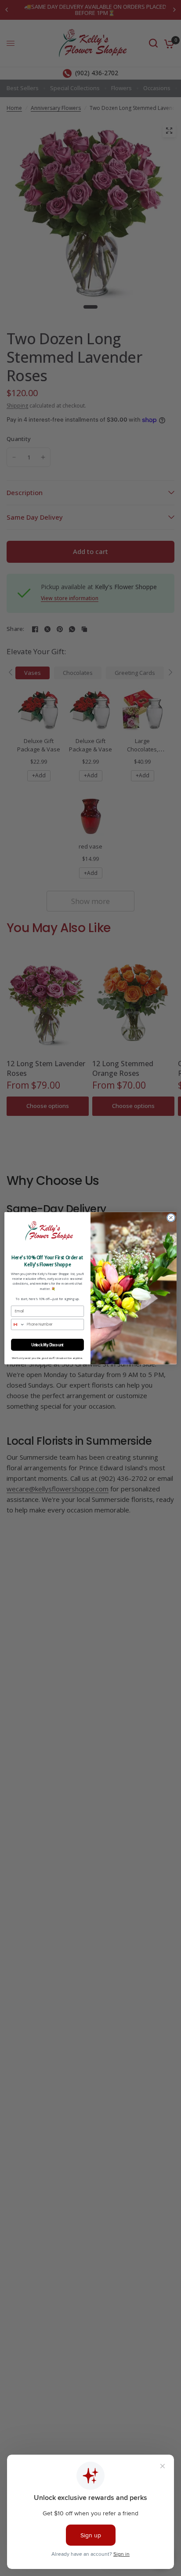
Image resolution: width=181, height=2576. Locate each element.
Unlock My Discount (47, 1344)
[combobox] (18, 1324)
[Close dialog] (171, 1217)
